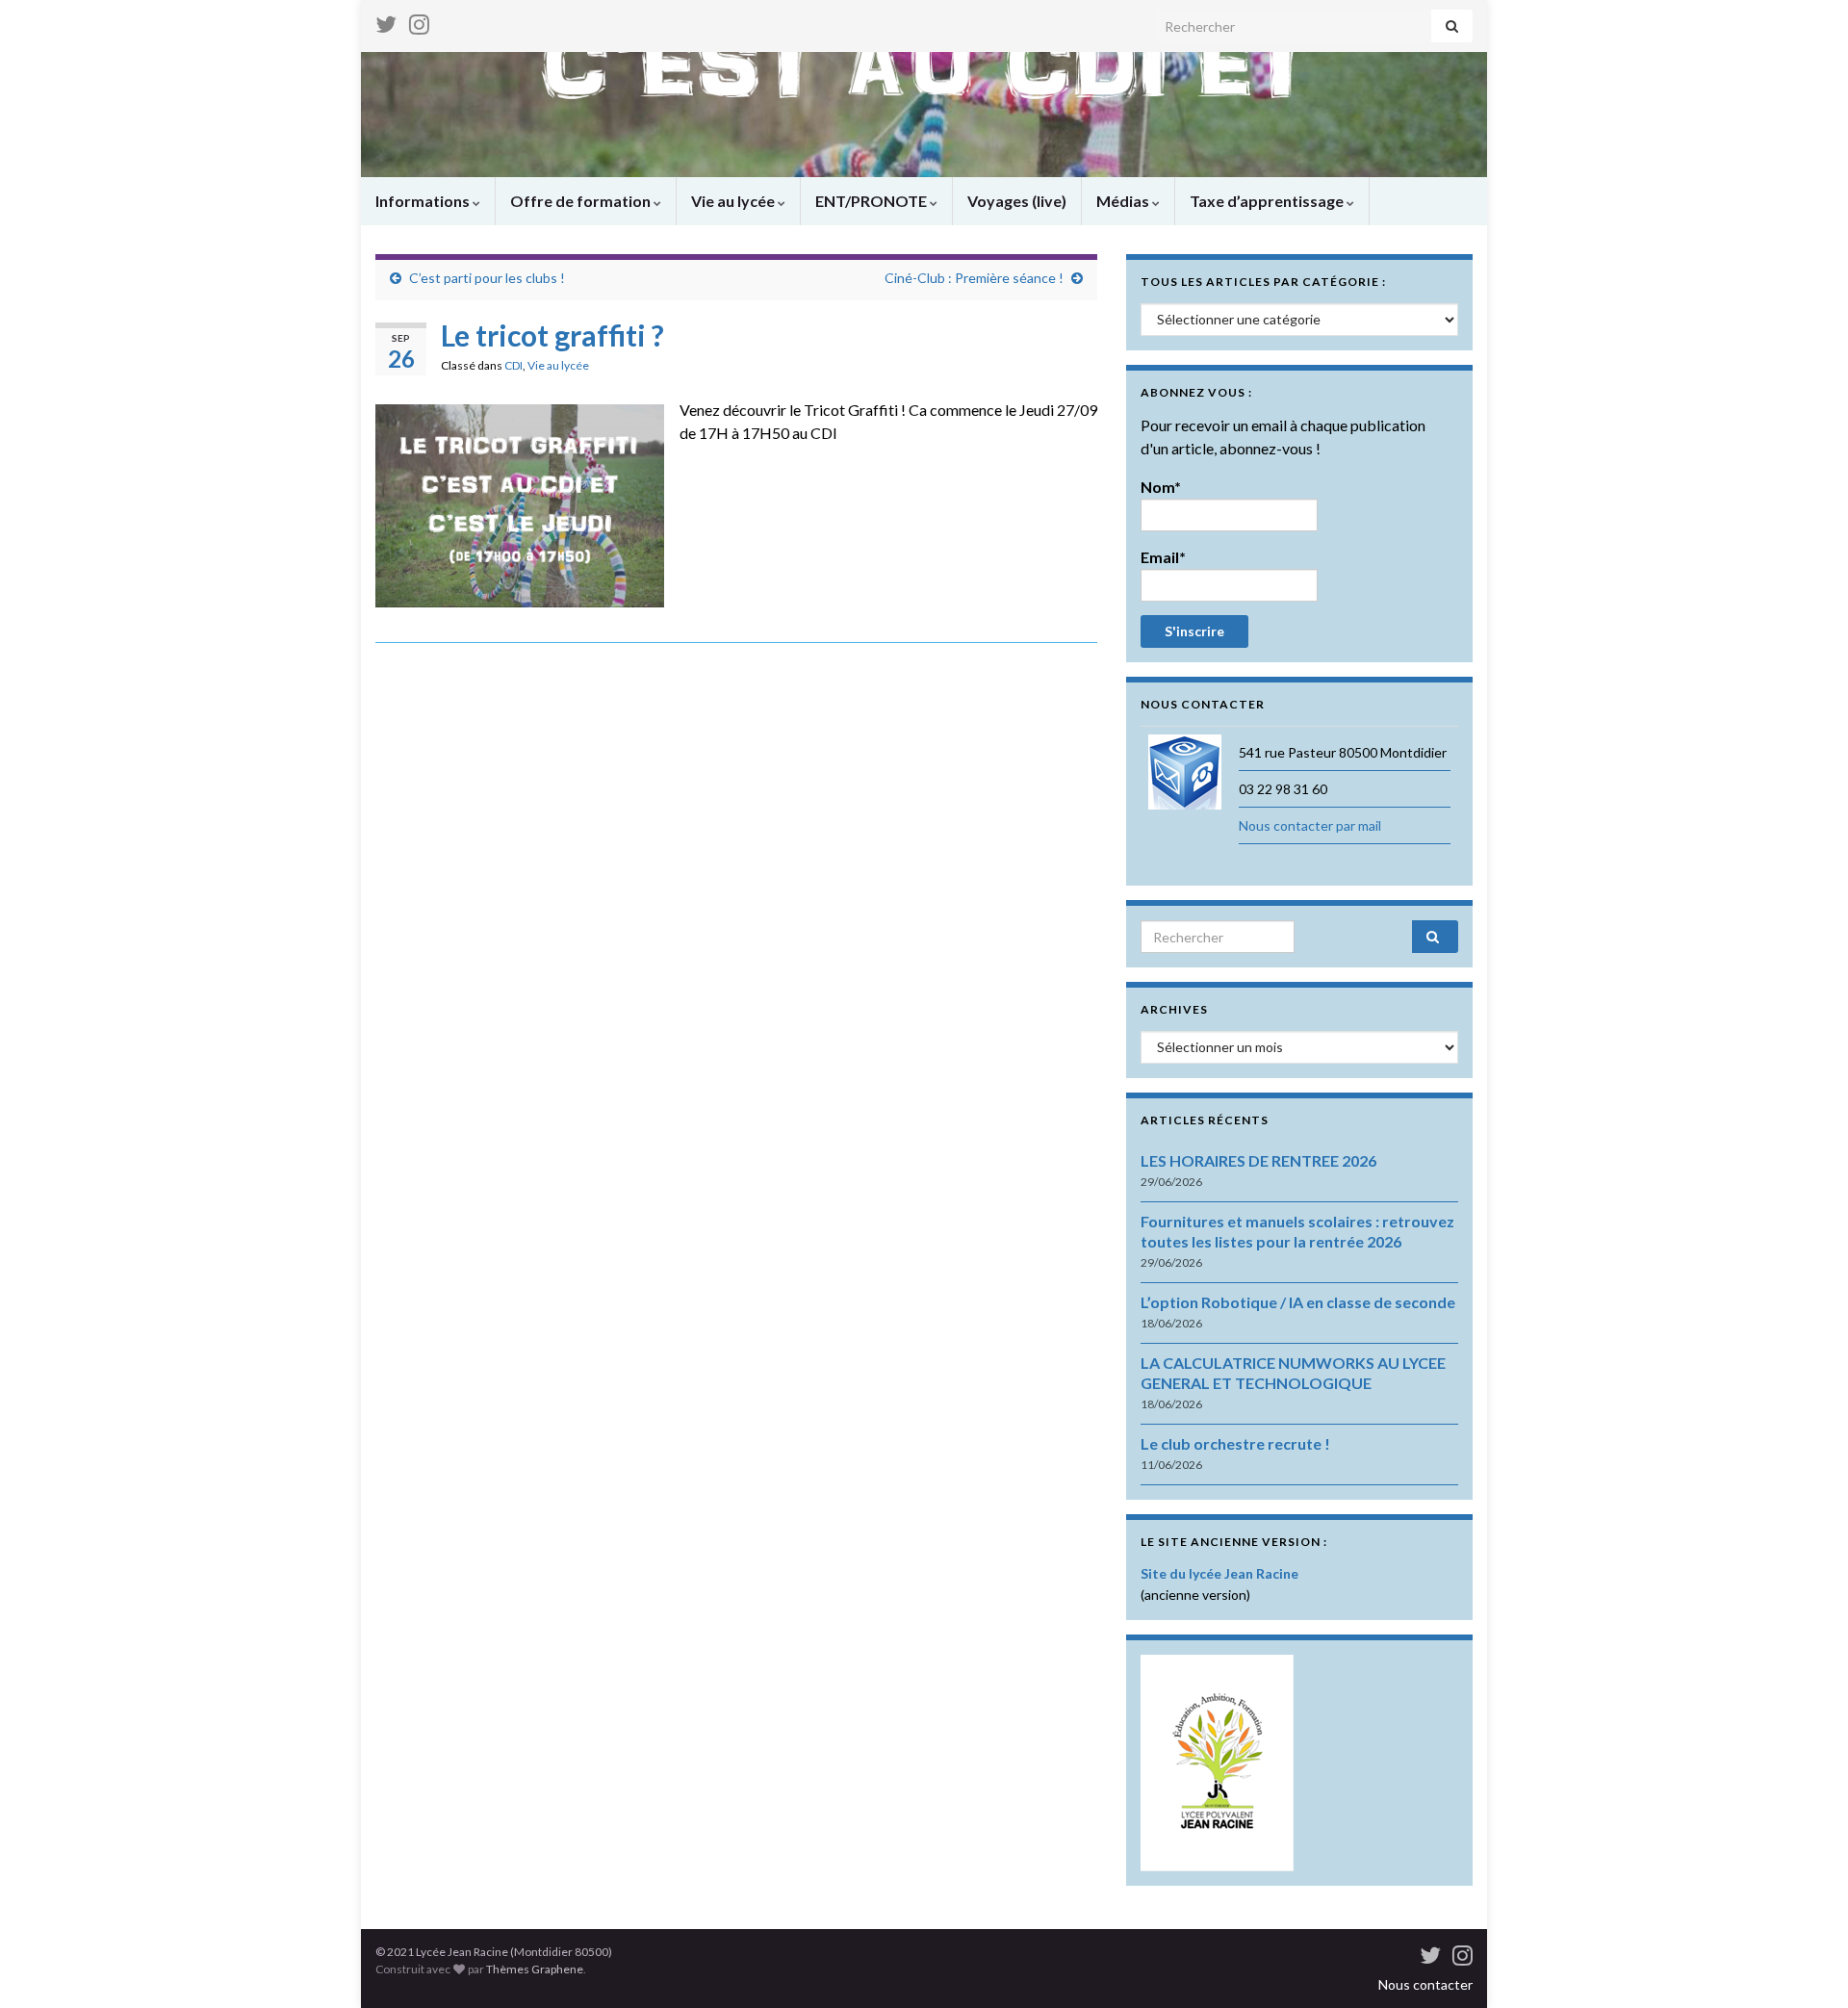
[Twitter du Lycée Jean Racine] (386, 21)
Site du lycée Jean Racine (1219, 1573)
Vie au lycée (734, 201)
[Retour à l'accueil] (924, 115)
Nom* (1161, 487)
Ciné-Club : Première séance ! (974, 278)
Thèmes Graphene (535, 1969)
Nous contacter (1425, 1984)
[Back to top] (1805, 1965)
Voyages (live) (1017, 201)
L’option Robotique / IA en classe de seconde (1298, 1302)
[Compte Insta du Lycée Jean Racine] (419, 21)
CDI (513, 365)
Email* (1163, 557)
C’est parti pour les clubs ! (487, 278)
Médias (1124, 201)
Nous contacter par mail (1310, 825)
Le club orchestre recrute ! (1235, 1443)
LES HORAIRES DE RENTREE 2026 (1258, 1160)
